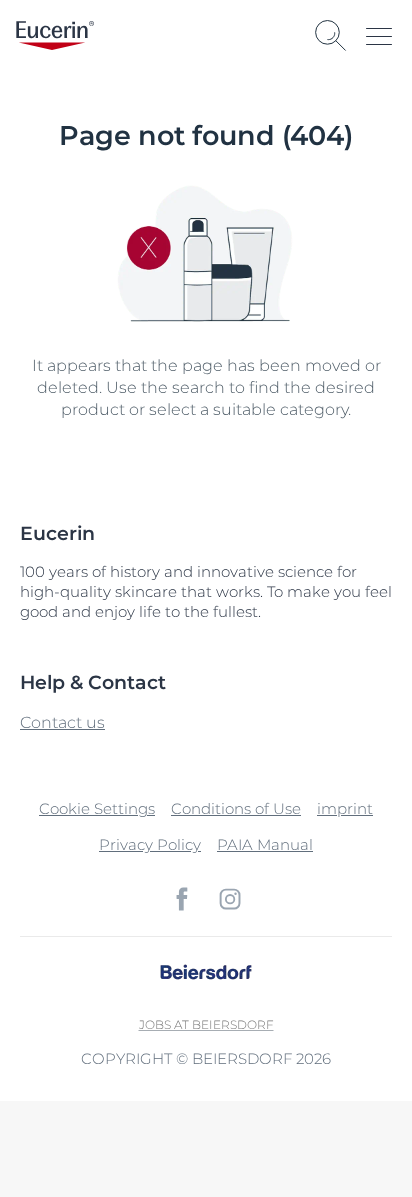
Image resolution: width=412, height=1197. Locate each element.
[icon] (182, 899)
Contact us (62, 722)
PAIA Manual (265, 844)
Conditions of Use (236, 808)
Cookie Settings (97, 808)
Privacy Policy (150, 844)
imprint (345, 808)
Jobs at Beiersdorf (206, 1024)
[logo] (55, 35)
